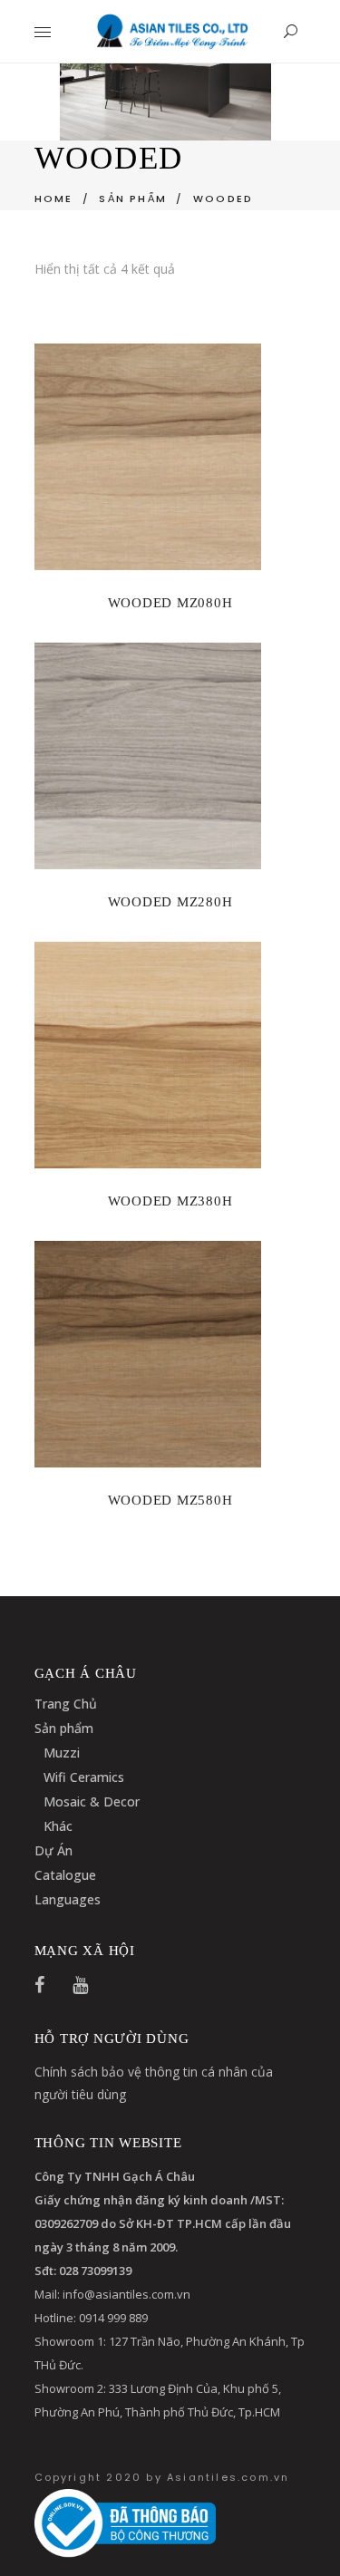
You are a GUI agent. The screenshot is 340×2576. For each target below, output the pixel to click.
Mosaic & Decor (92, 1801)
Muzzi (62, 1753)
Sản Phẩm (133, 199)
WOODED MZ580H (170, 1500)
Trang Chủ (66, 1704)
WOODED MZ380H (170, 1201)
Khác (58, 1826)
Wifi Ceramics (84, 1777)
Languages (68, 1899)
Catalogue (65, 1875)
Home (54, 199)
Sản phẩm (64, 1728)
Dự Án (53, 1850)
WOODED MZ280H (170, 902)
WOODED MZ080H (170, 603)
